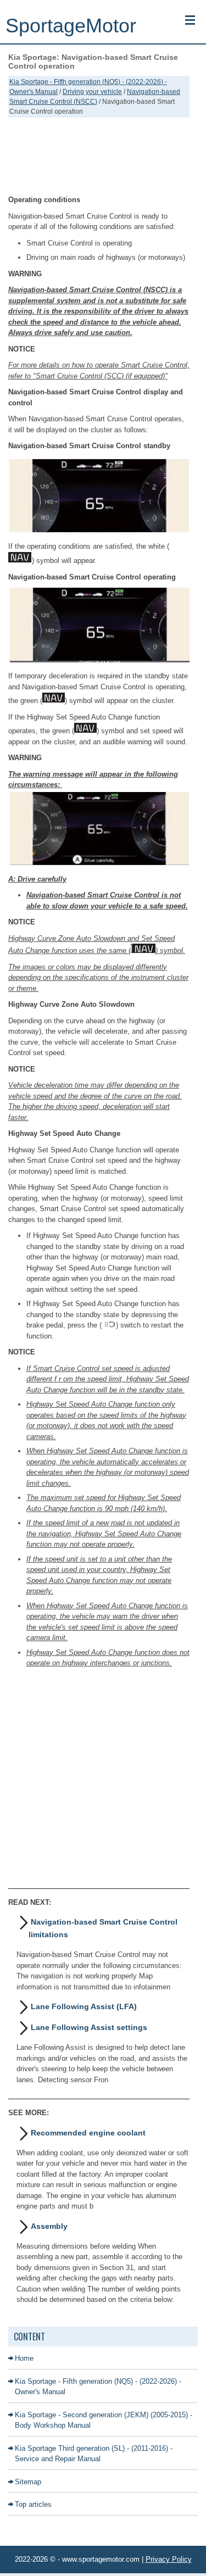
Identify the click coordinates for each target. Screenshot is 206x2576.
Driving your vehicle (92, 92)
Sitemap (28, 2482)
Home (24, 2358)
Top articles (33, 2504)
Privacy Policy (169, 2559)
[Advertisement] (99, 156)
